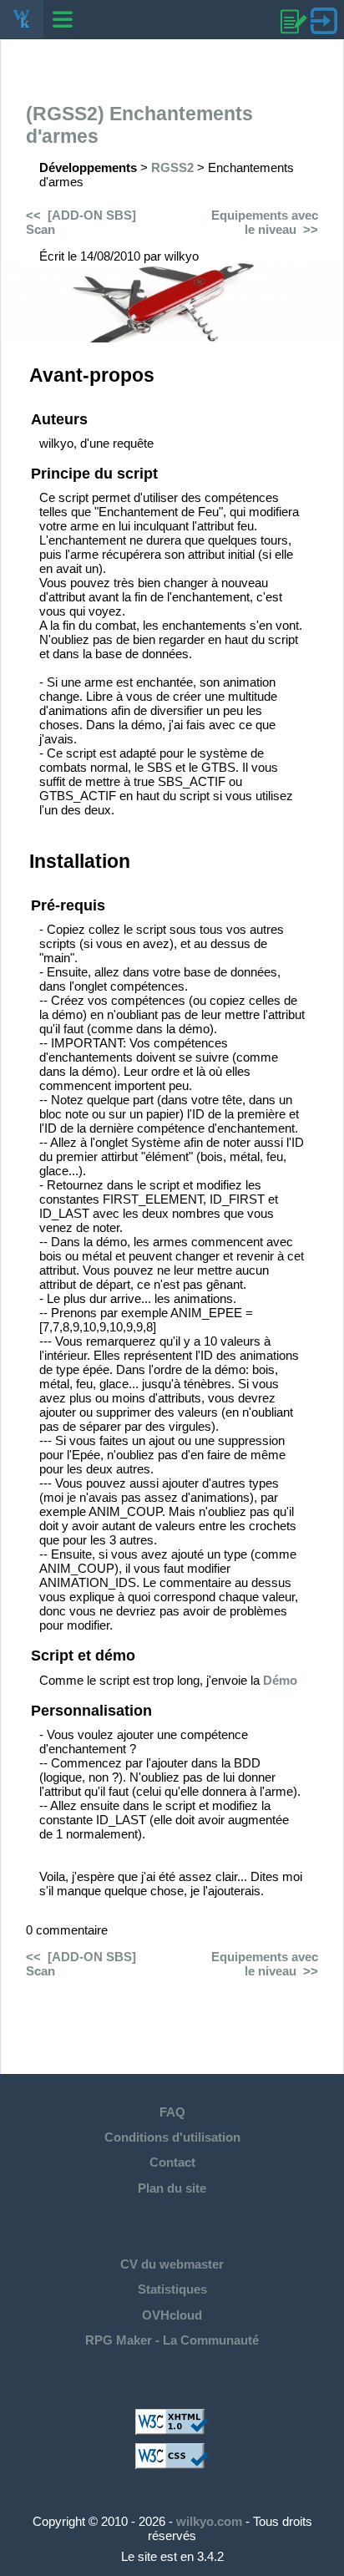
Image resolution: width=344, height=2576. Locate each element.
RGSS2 (172, 167)
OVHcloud (172, 2315)
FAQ (172, 2112)
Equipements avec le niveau (265, 222)
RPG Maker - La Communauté (172, 2340)
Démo (280, 1680)
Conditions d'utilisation (172, 2137)
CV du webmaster (172, 2264)
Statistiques (172, 2289)
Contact (172, 2162)
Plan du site (172, 2188)
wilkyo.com (209, 2521)
